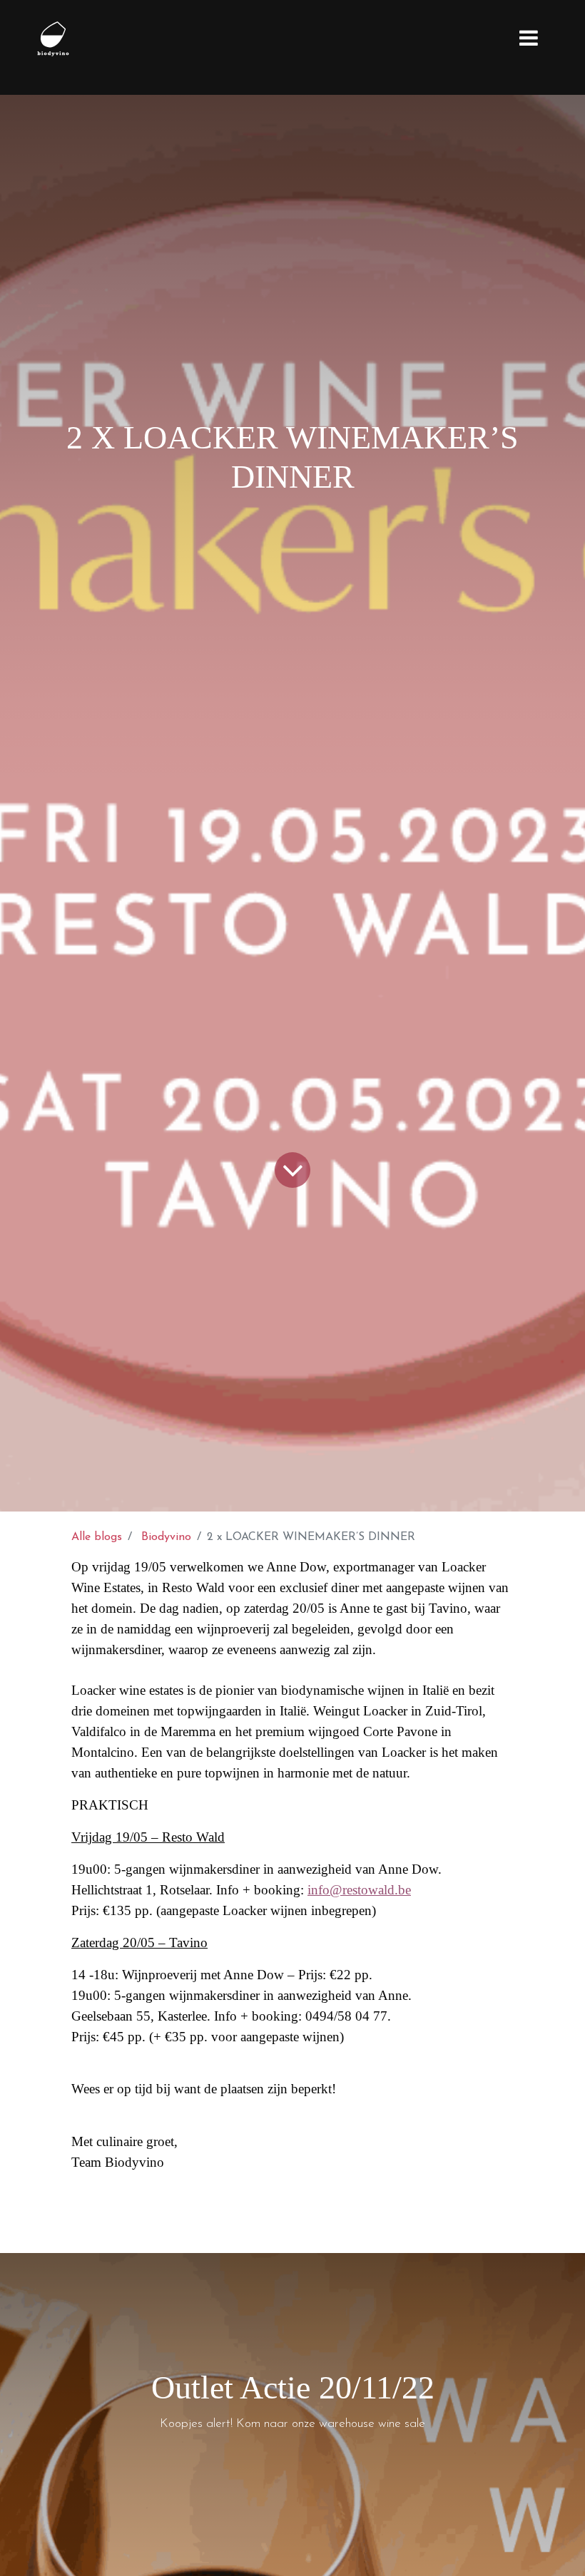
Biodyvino (166, 1537)
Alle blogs (97, 1537)
